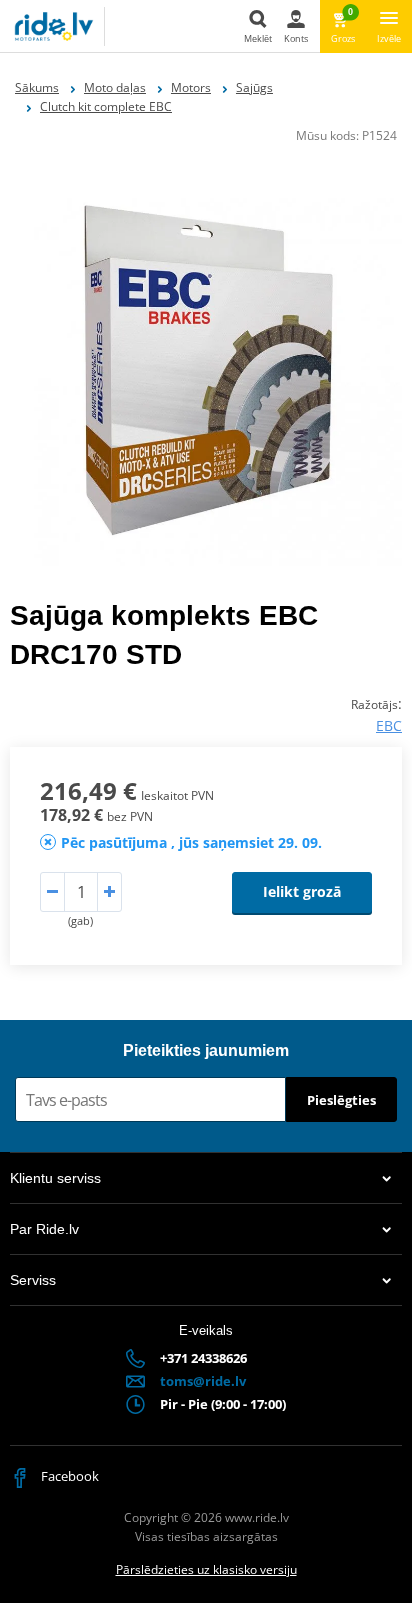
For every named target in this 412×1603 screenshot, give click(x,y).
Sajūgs (254, 87)
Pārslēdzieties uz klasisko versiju (206, 1569)
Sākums (37, 87)
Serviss (33, 1280)
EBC (389, 725)
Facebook (68, 1476)
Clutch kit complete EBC (106, 106)
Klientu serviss (55, 1178)
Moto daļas (115, 87)
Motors (191, 87)
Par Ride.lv (44, 1229)
